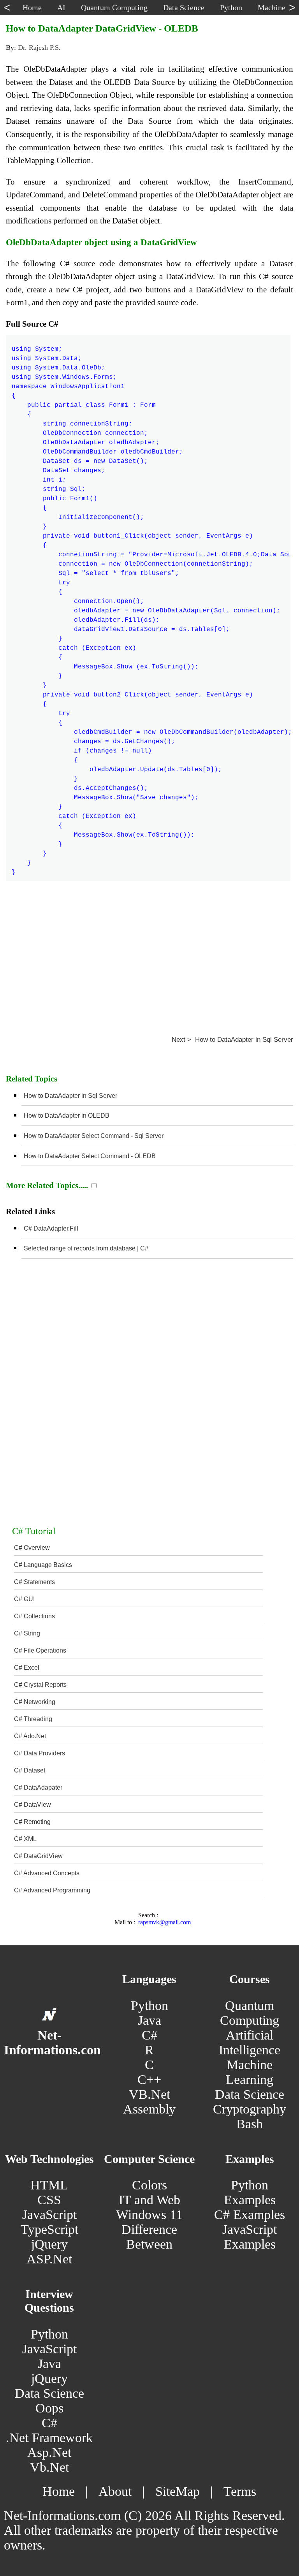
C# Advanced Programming (52, 1890)
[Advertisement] (149, 952)
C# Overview (32, 1548)
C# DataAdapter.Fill (51, 1228)
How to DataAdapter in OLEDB (67, 1116)
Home (59, 2491)
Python (149, 2005)
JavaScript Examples (250, 2237)
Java (149, 2020)
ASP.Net (49, 2259)
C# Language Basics (43, 1565)
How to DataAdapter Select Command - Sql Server (94, 1136)
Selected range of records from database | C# (86, 1248)
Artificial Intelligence (250, 2042)
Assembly (149, 2109)
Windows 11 (149, 2215)
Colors (149, 2185)
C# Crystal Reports (40, 1685)
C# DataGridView (38, 1856)
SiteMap (178, 2491)
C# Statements (34, 1582)
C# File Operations (40, 1650)
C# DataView (33, 1805)
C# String (27, 1633)
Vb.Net (49, 2467)
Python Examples (250, 2192)
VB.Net (149, 2094)
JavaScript (49, 2215)
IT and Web (149, 2200)
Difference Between (149, 2237)
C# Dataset (30, 1770)
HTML (49, 2185)
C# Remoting (32, 1822)
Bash (250, 2124)
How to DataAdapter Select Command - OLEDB (90, 1156)
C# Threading (33, 1719)
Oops (49, 2408)
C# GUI (24, 1599)
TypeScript (49, 2229)
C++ (149, 2079)
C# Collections (34, 1616)
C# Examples (250, 2215)
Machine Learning (250, 2072)
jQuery (49, 2244)
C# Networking (35, 1702)
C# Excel (27, 1668)
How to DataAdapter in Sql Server (70, 1096)
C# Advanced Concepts (47, 1873)
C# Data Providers (40, 1753)
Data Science (250, 2094)
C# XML (25, 1839)
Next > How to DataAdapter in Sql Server (232, 1040)
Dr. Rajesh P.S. (39, 47)
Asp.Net (49, 2452)
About (115, 2491)
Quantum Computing (250, 2013)
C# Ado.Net (30, 1736)
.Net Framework (49, 2438)
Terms (240, 2491)
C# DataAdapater (38, 1787)
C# (149, 2035)
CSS (49, 2200)
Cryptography (250, 2109)
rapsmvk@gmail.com (164, 1922)
